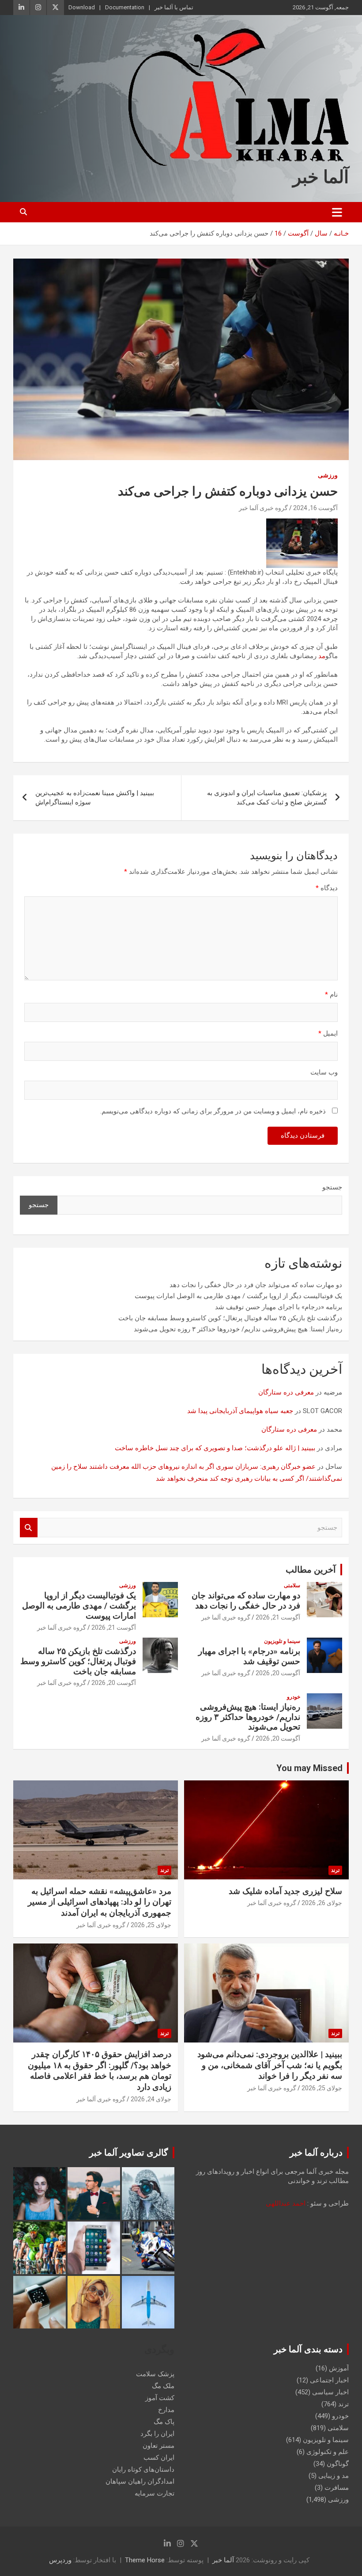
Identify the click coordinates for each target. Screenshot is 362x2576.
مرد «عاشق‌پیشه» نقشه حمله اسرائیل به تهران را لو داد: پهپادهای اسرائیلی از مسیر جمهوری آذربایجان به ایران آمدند (100, 1902)
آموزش (339, 2368)
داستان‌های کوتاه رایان (143, 2469)
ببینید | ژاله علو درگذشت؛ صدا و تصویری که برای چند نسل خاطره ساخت (215, 1448)
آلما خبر (321, 177)
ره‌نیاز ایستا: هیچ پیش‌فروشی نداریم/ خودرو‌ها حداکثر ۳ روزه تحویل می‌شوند (238, 1329)
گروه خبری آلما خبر (263, 508)
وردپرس (60, 2560)
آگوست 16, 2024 (315, 508)
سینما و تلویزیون (282, 1641)
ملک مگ (163, 2386)
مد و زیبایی (334, 2476)
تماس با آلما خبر (174, 7)
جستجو (332, 1187)
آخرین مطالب (311, 1570)
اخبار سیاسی (330, 2392)
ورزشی (328, 475)
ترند (335, 1870)
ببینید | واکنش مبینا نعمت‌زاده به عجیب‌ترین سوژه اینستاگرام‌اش (95, 798)
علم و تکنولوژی (328, 2452)
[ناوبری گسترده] (337, 212)
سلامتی (292, 1585)
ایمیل (328, 1033)
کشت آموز (160, 2398)
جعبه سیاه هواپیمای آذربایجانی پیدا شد (240, 1411)
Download (82, 7)
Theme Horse (145, 2560)
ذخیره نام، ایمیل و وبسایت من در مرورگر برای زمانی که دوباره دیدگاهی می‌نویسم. (213, 1111)
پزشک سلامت (155, 2374)
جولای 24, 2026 (151, 2099)
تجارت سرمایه (155, 2493)
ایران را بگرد (157, 2434)
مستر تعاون (158, 2446)
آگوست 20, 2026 (278, 1673)
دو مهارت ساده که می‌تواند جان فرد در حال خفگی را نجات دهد (256, 1285)
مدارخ (166, 2410)
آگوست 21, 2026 (278, 1617)
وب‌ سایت (324, 1072)
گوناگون (338, 2464)
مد (322, 656)
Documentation (125, 7)
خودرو (294, 1697)
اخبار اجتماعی (329, 2380)
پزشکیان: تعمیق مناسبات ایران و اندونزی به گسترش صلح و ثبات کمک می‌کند (267, 798)
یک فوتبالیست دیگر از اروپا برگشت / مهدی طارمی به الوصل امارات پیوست (238, 1296)
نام (331, 995)
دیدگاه (327, 888)
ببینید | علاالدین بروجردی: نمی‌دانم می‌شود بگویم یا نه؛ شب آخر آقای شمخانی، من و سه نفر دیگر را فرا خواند (270, 2065)
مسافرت (337, 2488)
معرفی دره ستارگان (286, 1392)
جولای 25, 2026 (151, 1925)
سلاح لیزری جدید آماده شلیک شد (285, 1891)
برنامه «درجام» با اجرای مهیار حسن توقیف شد (279, 1307)
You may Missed (309, 1768)
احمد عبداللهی (286, 2203)
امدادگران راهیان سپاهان (140, 2481)
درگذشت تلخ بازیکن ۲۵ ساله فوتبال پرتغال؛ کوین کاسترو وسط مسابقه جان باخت (230, 1318)
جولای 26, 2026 (322, 1903)
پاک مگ (164, 2422)
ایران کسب (159, 2458)
